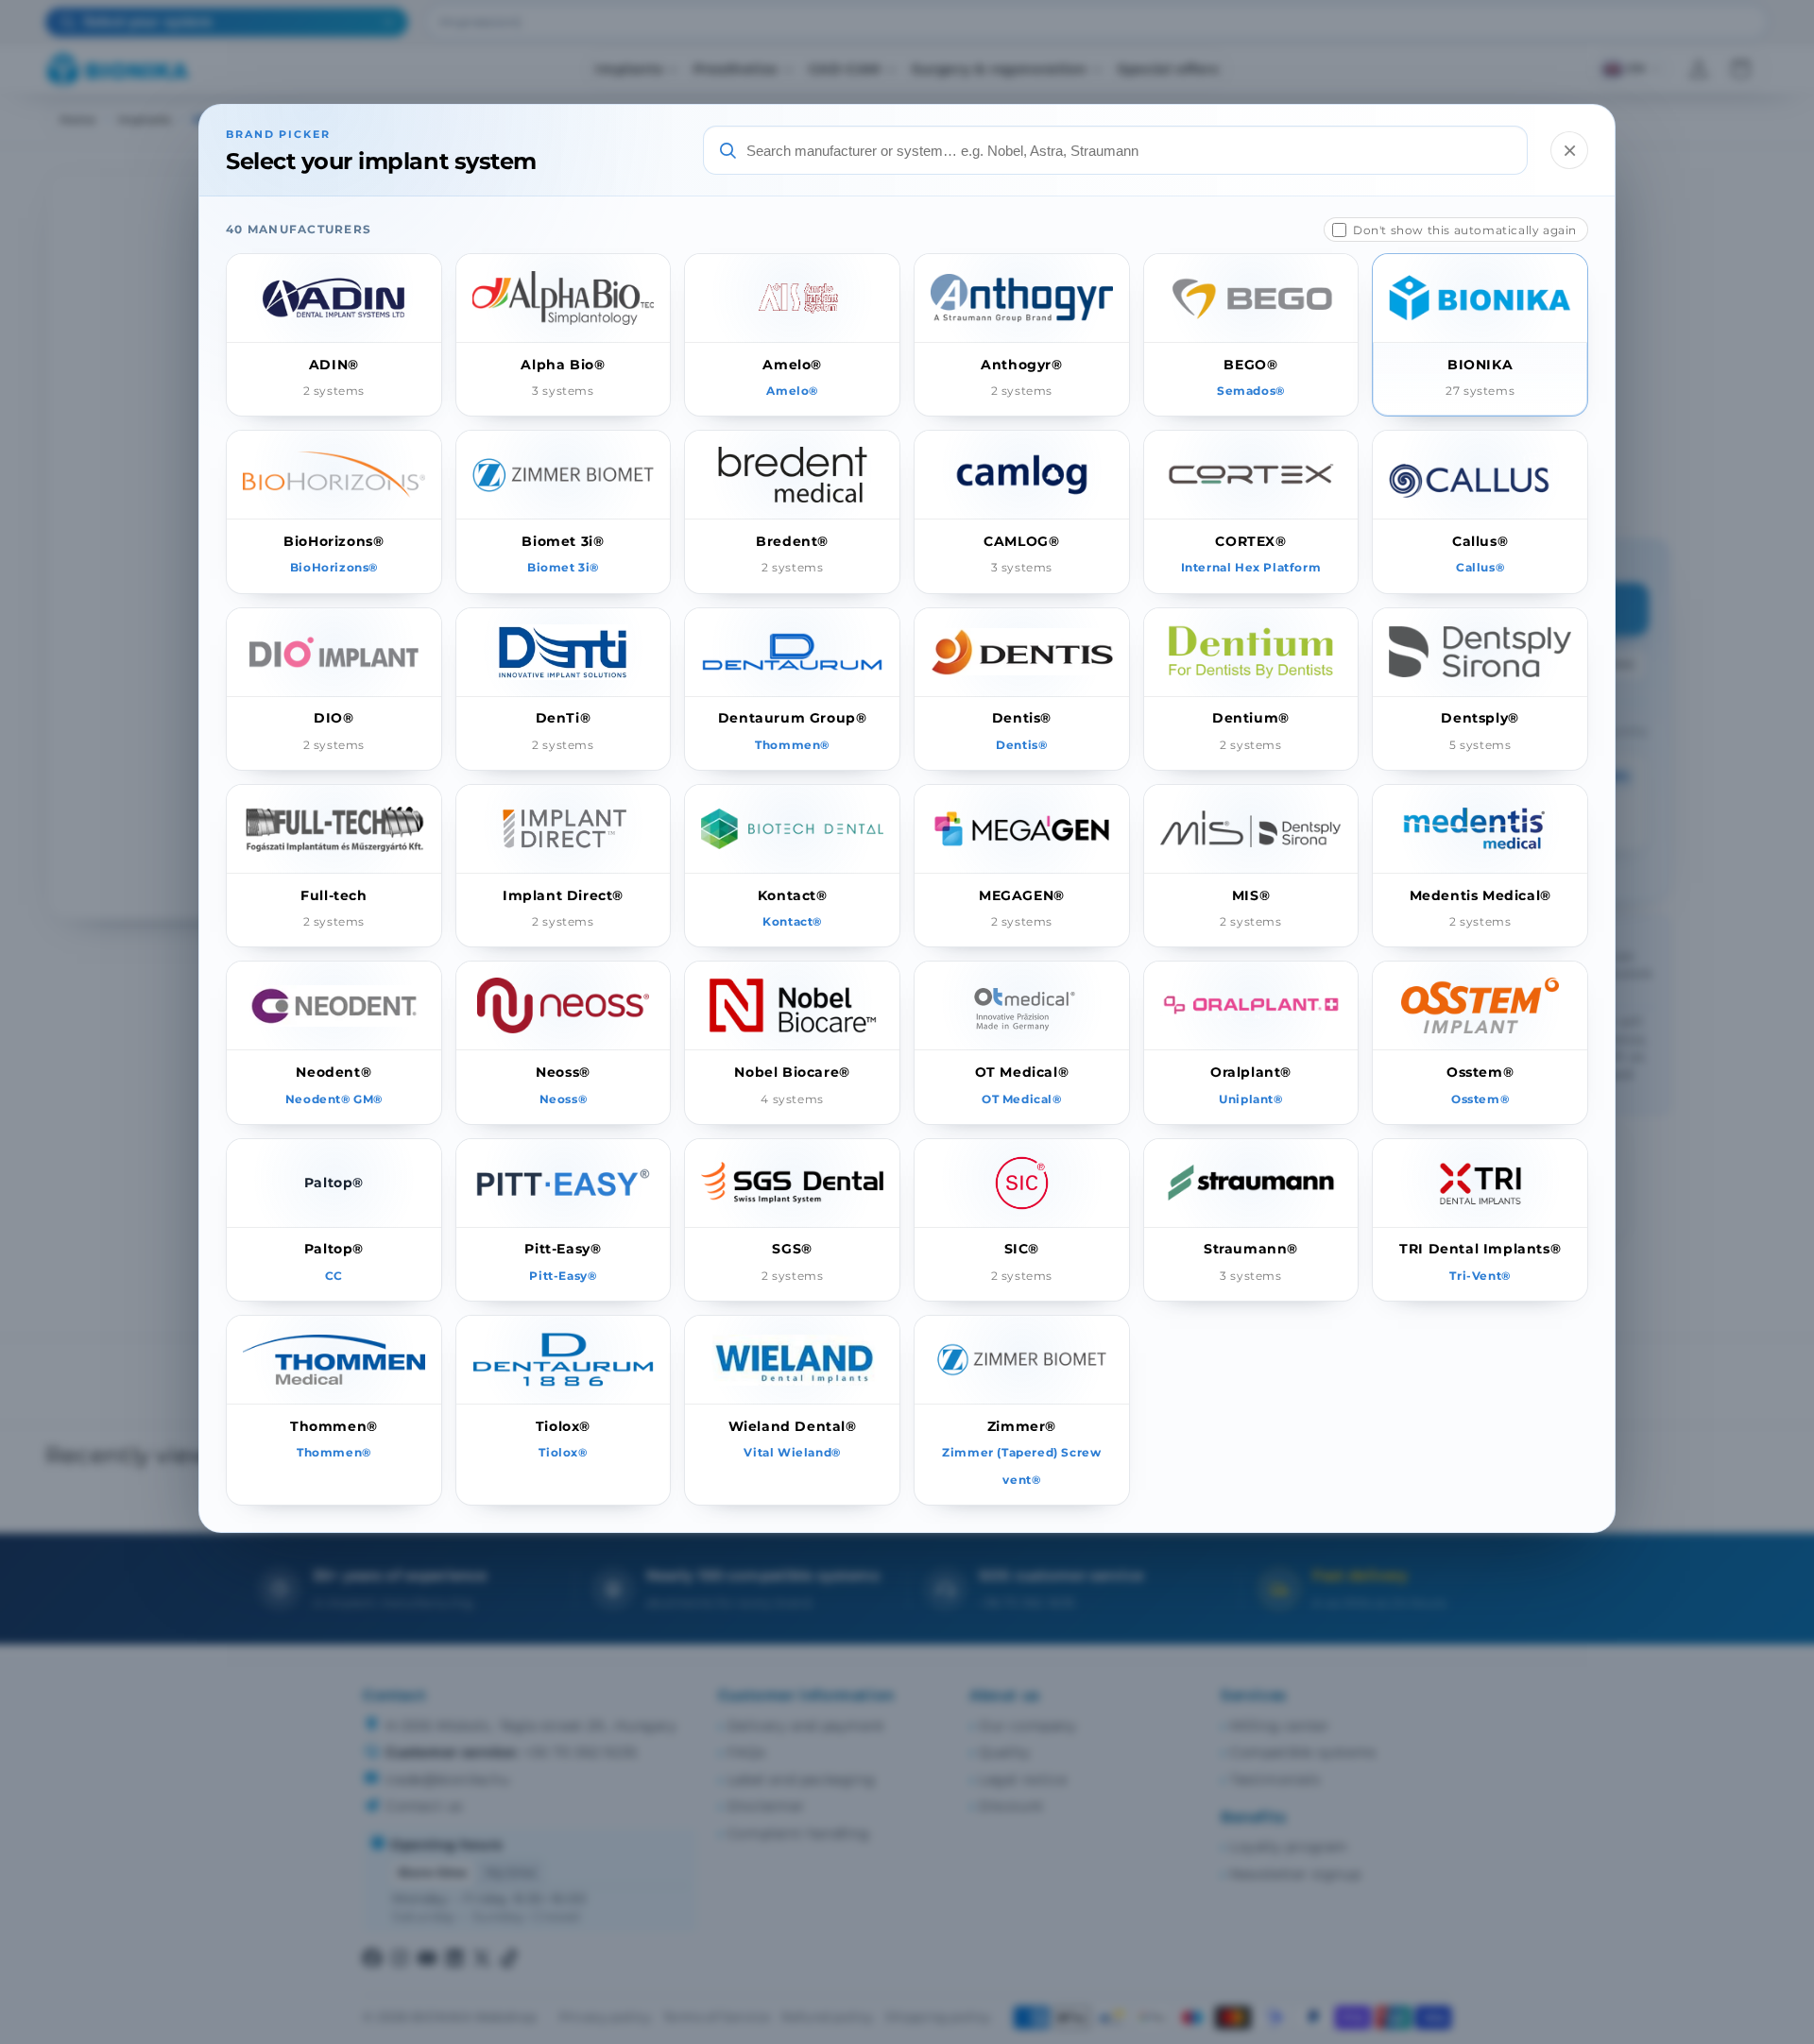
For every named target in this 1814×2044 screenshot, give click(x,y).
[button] (334, 335)
